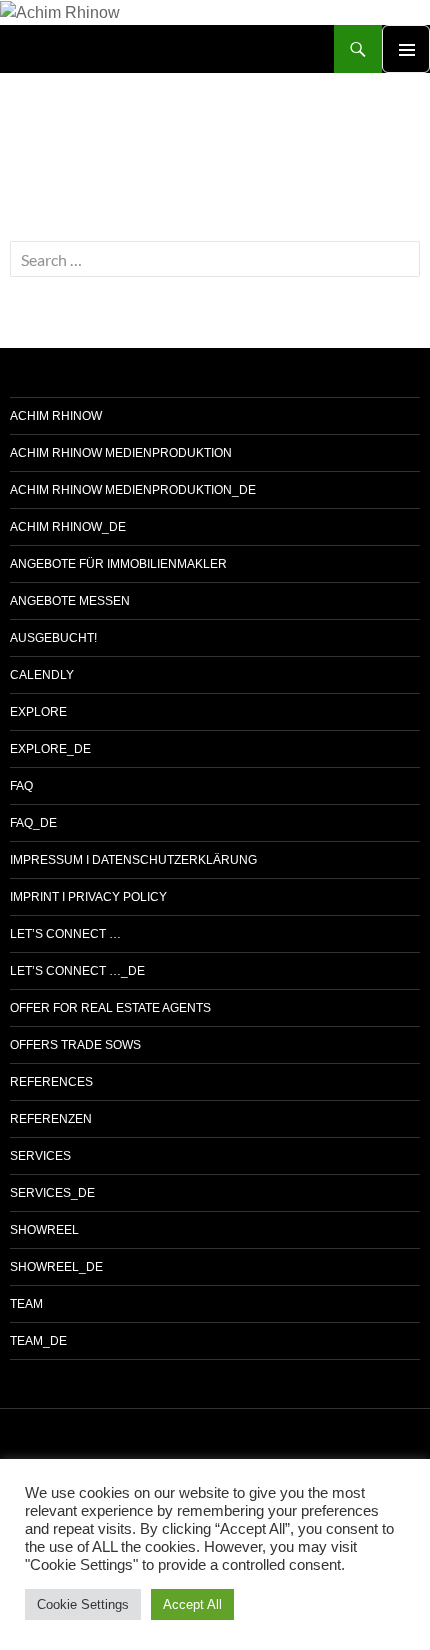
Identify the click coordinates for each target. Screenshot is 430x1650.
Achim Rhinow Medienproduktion (121, 453)
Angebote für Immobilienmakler (118, 564)
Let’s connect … (65, 934)
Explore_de (50, 749)
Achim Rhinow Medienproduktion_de (133, 490)
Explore (38, 712)
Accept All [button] (192, 1604)
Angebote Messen (70, 601)
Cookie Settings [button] (83, 1604)
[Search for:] (215, 260)
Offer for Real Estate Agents (110, 1008)
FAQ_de (33, 823)
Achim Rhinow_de (68, 527)
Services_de (52, 1193)
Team (26, 1304)
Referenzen (51, 1119)
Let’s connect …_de (77, 971)
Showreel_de (56, 1267)
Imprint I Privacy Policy (88, 897)
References (51, 1082)
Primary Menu (406, 49)
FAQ (21, 786)
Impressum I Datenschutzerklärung (133, 860)
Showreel (44, 1230)
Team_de (38, 1341)
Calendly (42, 675)
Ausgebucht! (53, 638)
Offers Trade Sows (75, 1045)
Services (40, 1156)
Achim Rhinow (56, 416)
